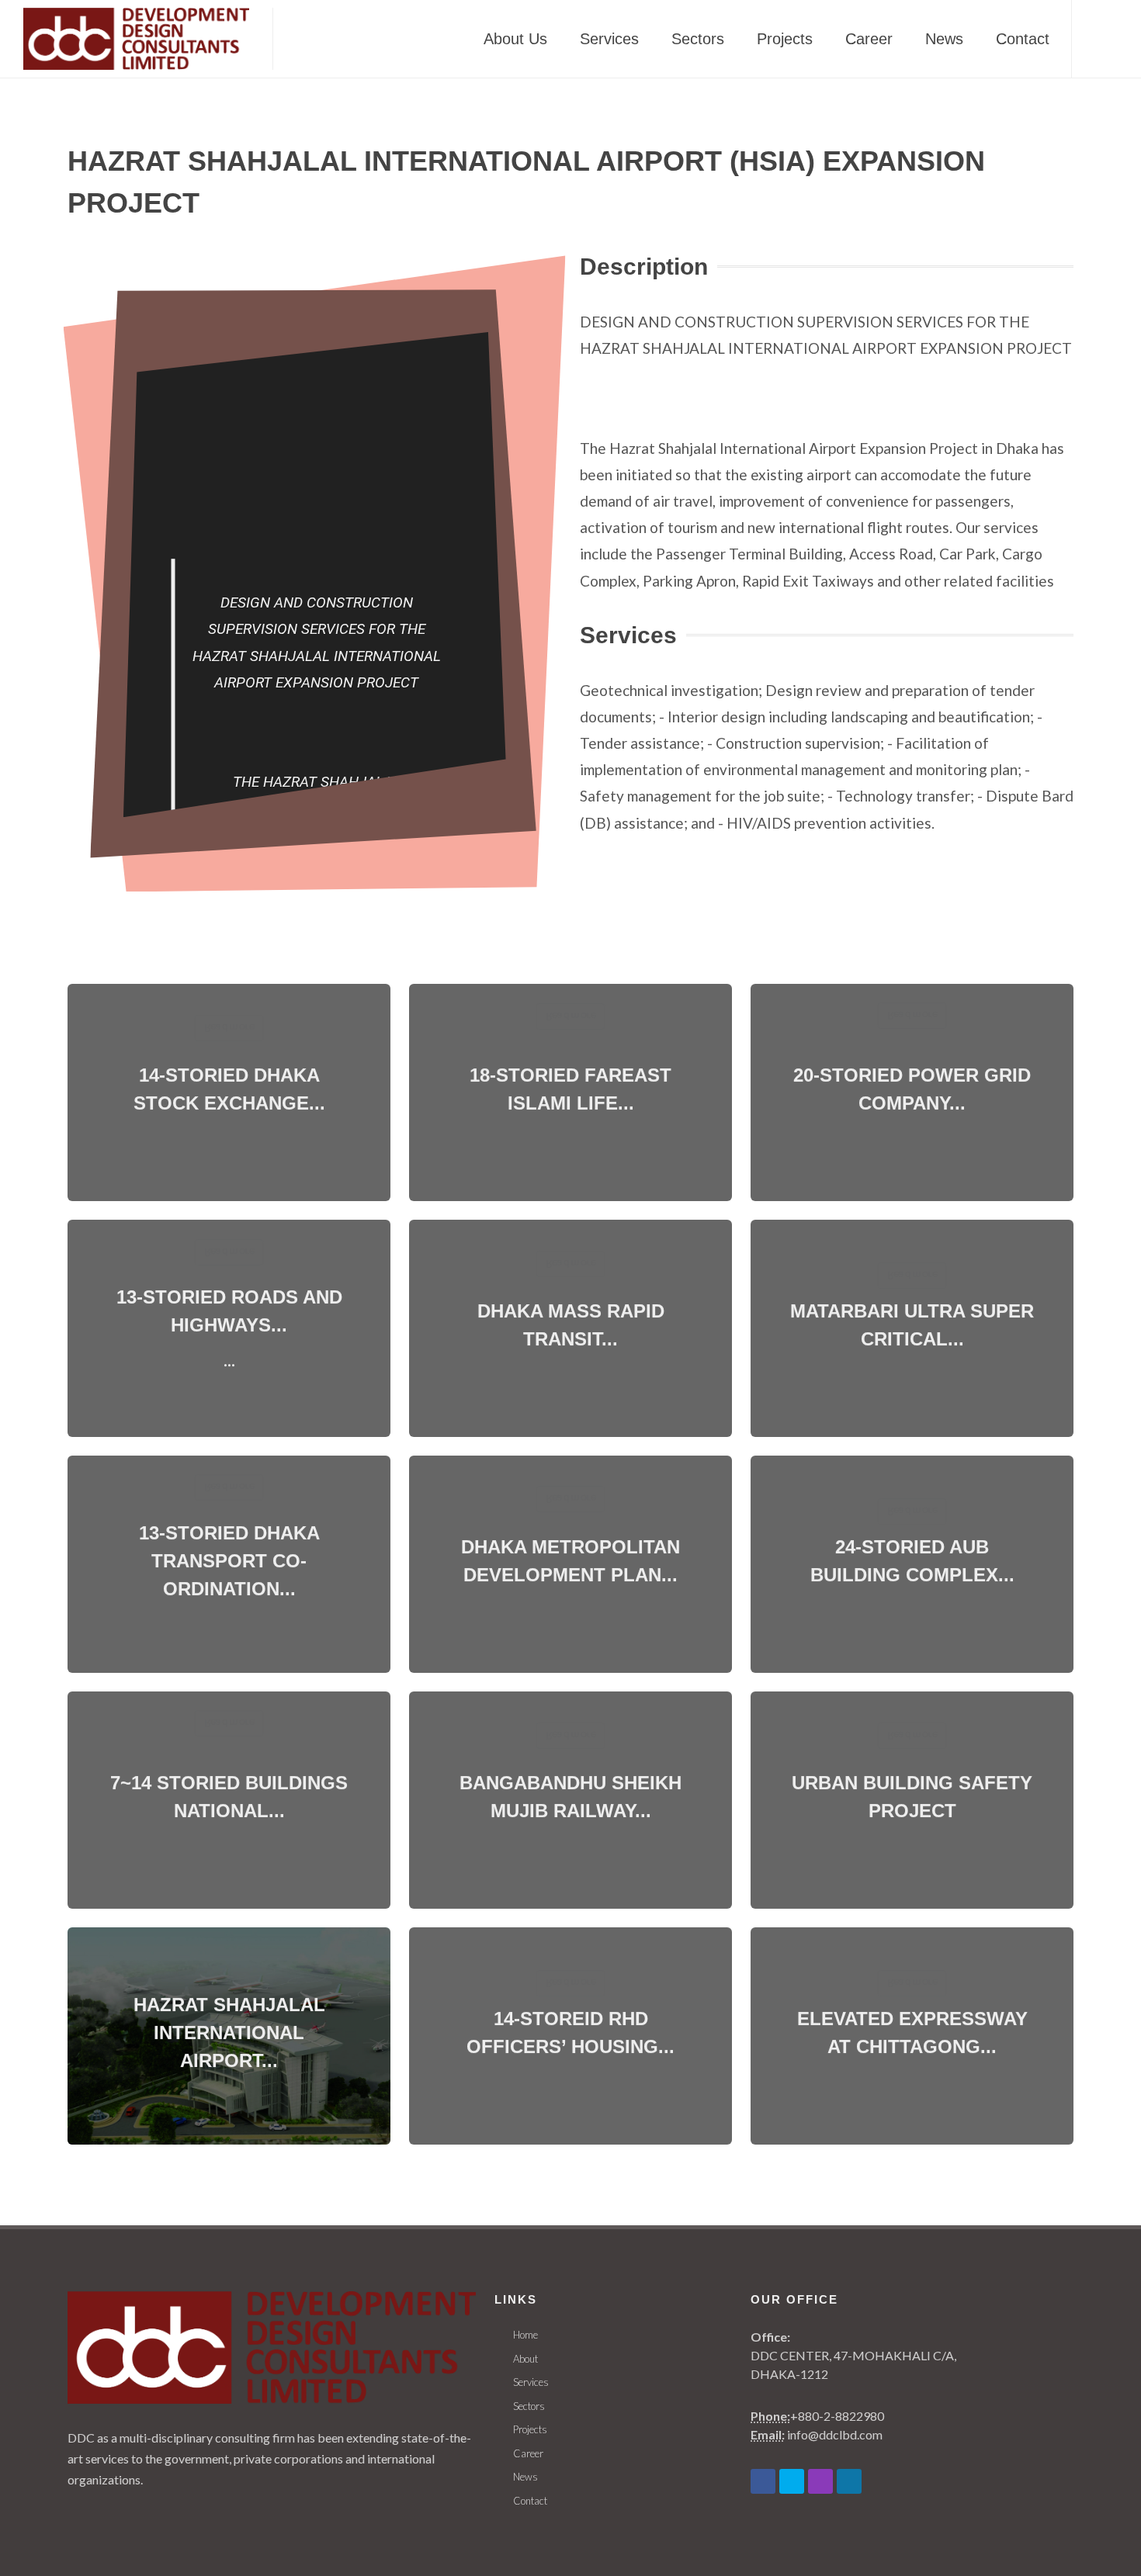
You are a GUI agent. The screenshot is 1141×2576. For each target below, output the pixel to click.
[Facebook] (763, 2481)
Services (531, 2382)
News (525, 2477)
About (525, 2359)
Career (528, 2453)
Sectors (529, 2406)
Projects (530, 2429)
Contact (530, 2501)
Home (525, 2335)
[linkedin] (849, 2481)
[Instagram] (820, 2481)
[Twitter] (792, 2481)
